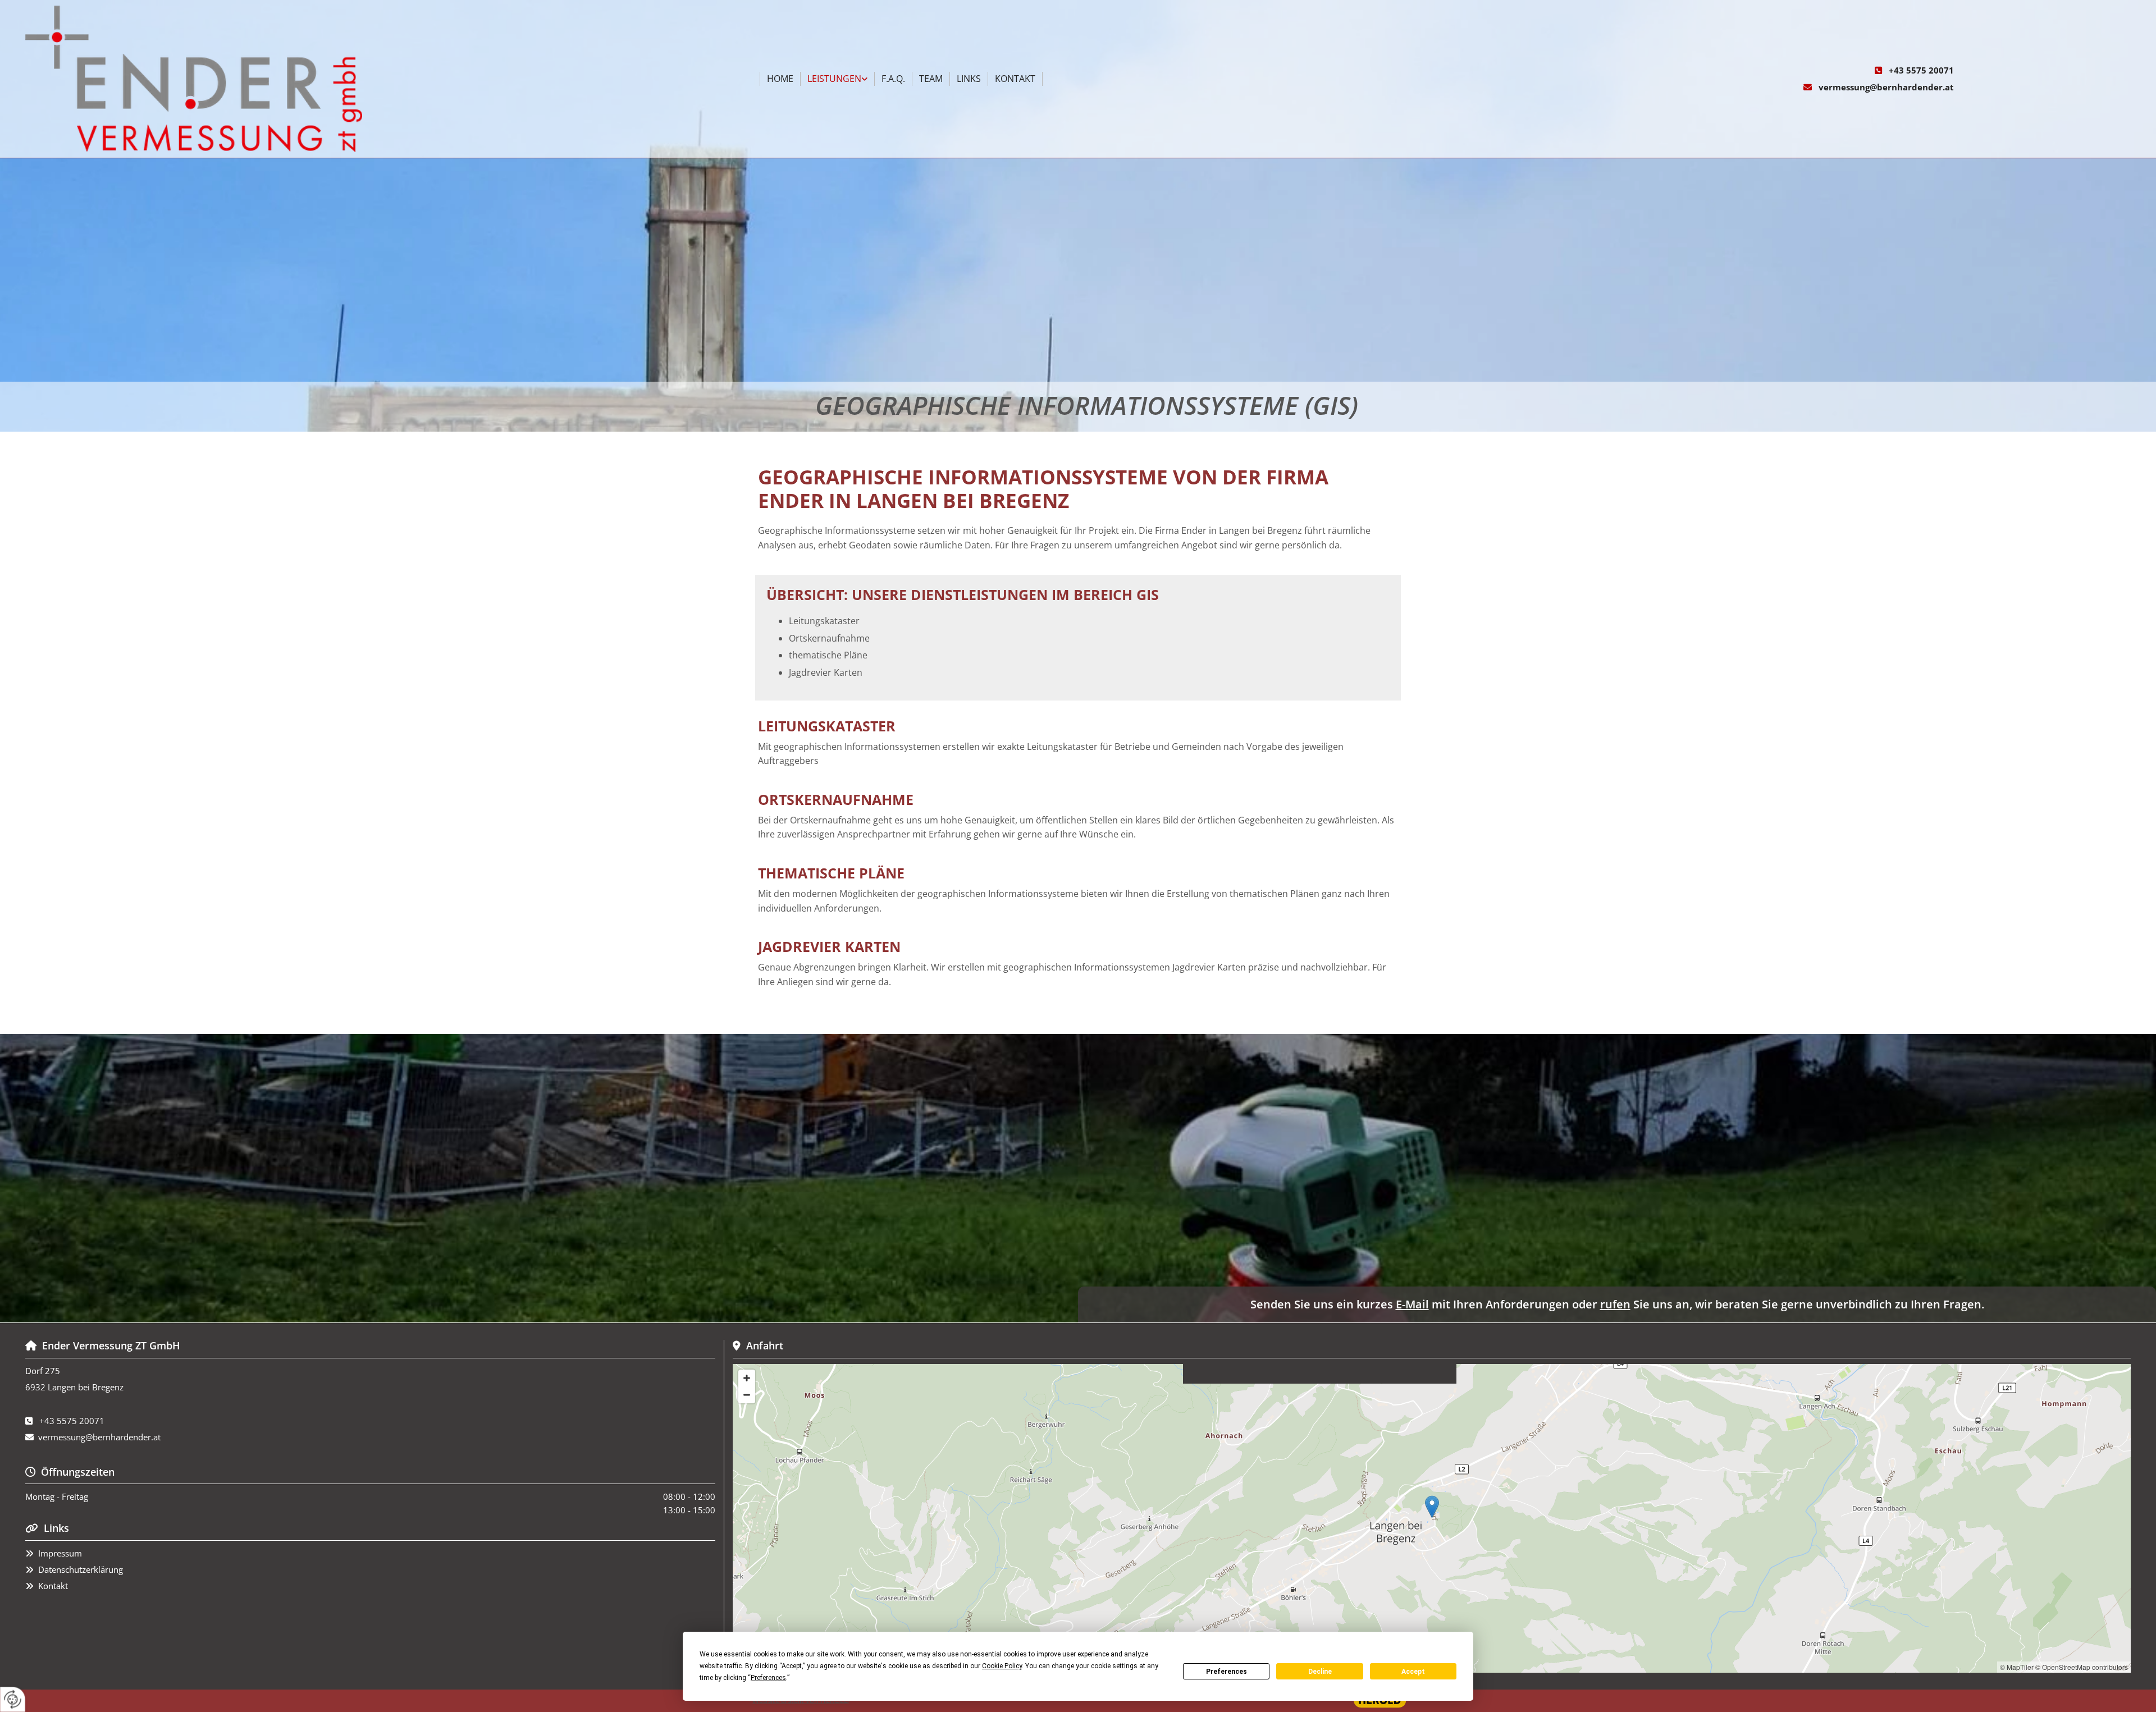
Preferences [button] (768, 1678)
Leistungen (834, 79)
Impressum (60, 1553)
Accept (1413, 1672)
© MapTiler (2017, 1667)
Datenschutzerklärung (81, 1569)
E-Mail (1412, 1304)
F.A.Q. (893, 79)
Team (931, 79)
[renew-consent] (13, 1699)
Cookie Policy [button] (1002, 1666)
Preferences (1227, 1672)
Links (969, 79)
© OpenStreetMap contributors (2082, 1667)
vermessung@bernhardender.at (1886, 87)
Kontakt (1015, 79)
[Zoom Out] (747, 1395)
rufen (1615, 1304)
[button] (1432, 1507)
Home (780, 79)
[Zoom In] (747, 1378)
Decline (1320, 1672)
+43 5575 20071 (1921, 70)
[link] (838, 79)
